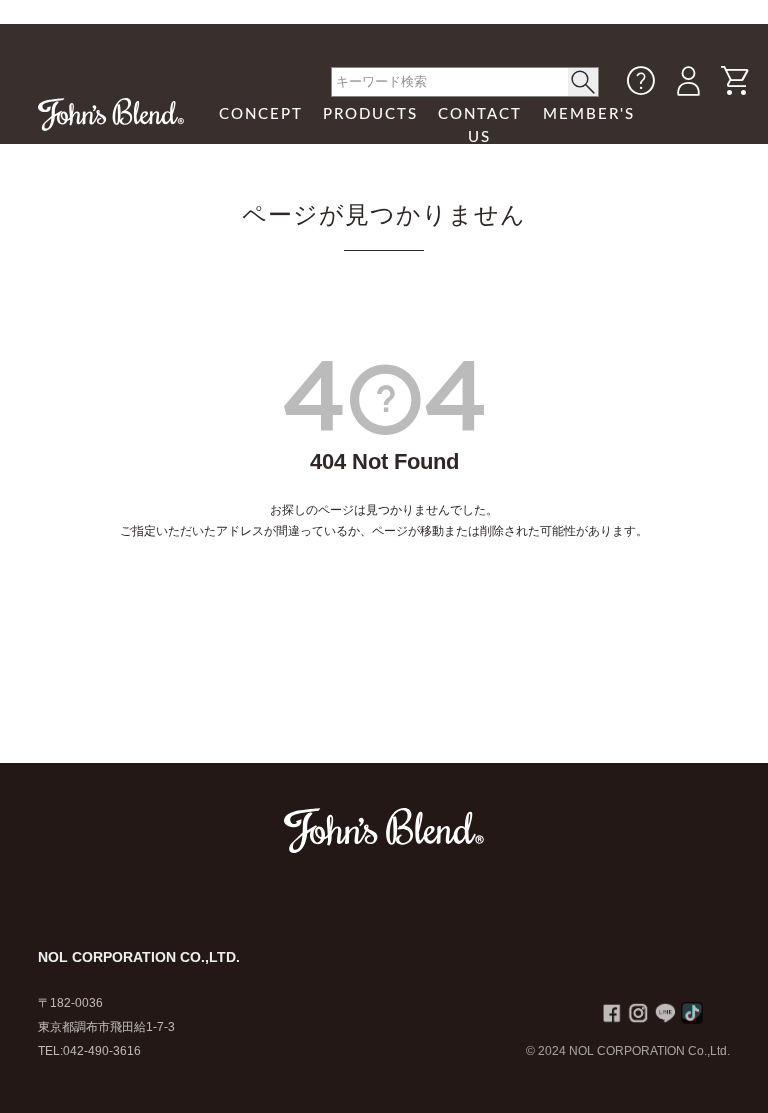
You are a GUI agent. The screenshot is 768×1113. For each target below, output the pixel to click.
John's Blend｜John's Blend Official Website (111, 114)
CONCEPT (261, 114)
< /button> (583, 82)
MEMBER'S (589, 114)
